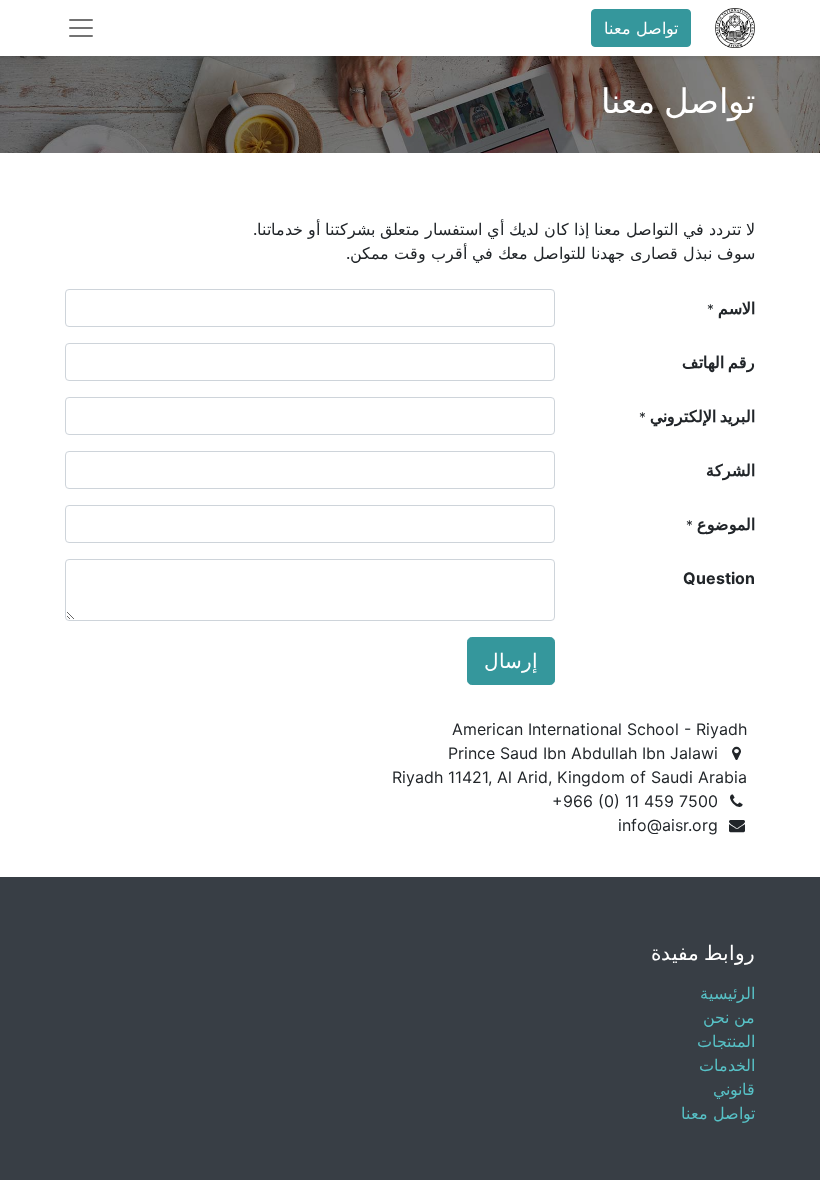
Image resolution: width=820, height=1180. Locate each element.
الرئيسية (727, 993)
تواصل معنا (641, 28)
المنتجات (726, 1041)
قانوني (734, 1089)
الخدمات (727, 1065)
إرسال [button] (511, 661)
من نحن (729, 1017)
